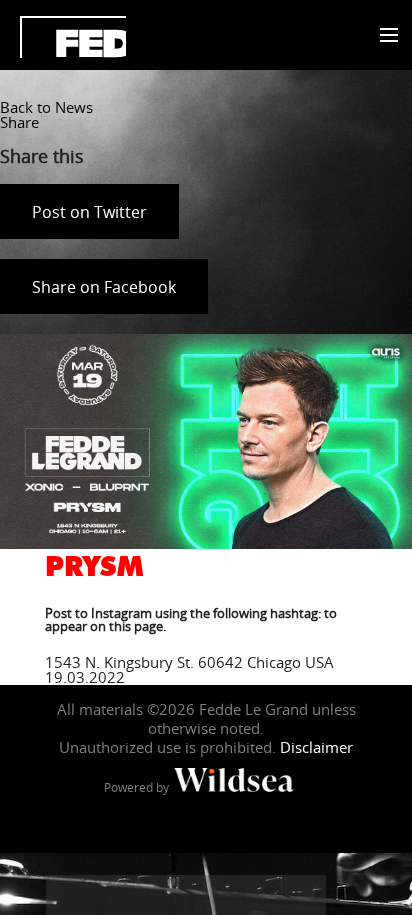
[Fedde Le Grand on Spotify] (266, 895)
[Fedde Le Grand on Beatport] (306, 895)
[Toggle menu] (384, 36)
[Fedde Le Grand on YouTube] (186, 895)
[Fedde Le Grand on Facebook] (66, 895)
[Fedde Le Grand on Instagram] (146, 895)
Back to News (46, 107)
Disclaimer (316, 747)
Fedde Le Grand (73, 37)
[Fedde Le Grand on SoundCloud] (226, 895)
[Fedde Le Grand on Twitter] (106, 895)
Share (19, 122)
